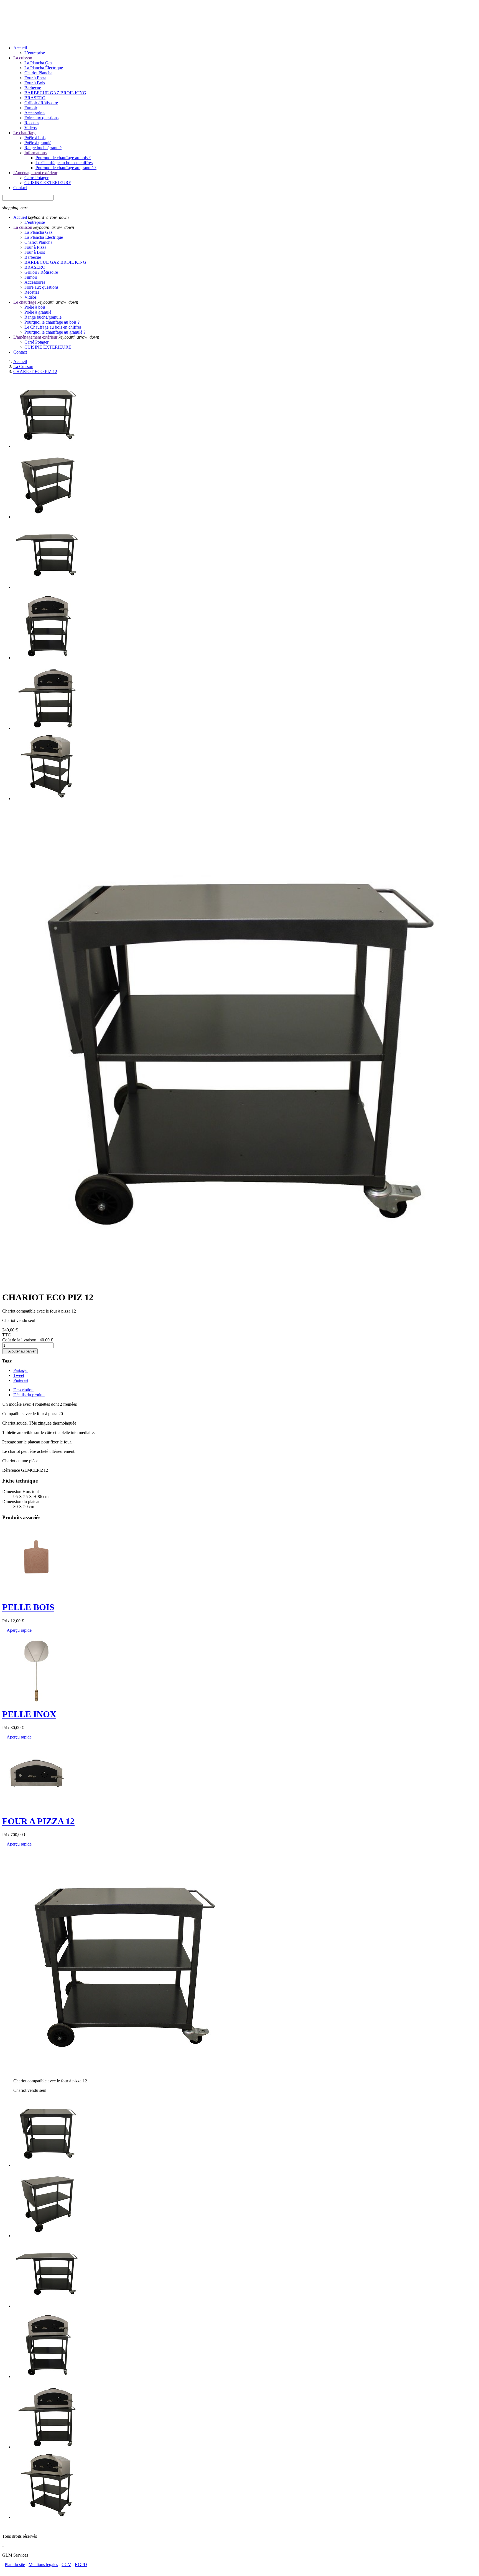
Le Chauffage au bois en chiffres (64, 163)
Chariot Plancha (38, 73)
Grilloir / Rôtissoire (41, 103)
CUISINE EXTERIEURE (48, 183)
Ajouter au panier (20, 1351)
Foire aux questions (41, 118)
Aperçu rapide (17, 1630)
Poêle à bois (35, 138)
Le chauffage (25, 133)
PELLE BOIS (28, 1607)
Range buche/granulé (43, 148)
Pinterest (21, 1380)
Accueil (20, 48)
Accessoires (35, 113)
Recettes (32, 123)
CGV (66, 2564)
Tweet (19, 1375)
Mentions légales (43, 2564)
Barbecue (33, 88)
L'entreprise (35, 53)
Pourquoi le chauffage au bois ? (63, 158)
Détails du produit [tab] (29, 1395)
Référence (12, 1470)
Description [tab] (23, 1390)
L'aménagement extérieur (35, 173)
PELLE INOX (29, 1714)
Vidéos (30, 128)
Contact (20, 188)
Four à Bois (35, 83)
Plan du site (15, 2564)
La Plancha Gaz (38, 63)
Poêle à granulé (38, 143)
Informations (35, 153)
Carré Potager (36, 178)
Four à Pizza (35, 78)
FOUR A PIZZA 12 (38, 1821)
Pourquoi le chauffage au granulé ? (66, 168)
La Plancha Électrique (44, 68)
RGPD (81, 2564)
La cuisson (23, 58)
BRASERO (35, 98)
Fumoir (31, 108)
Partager (21, 1370)
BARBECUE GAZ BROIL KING (55, 93)
